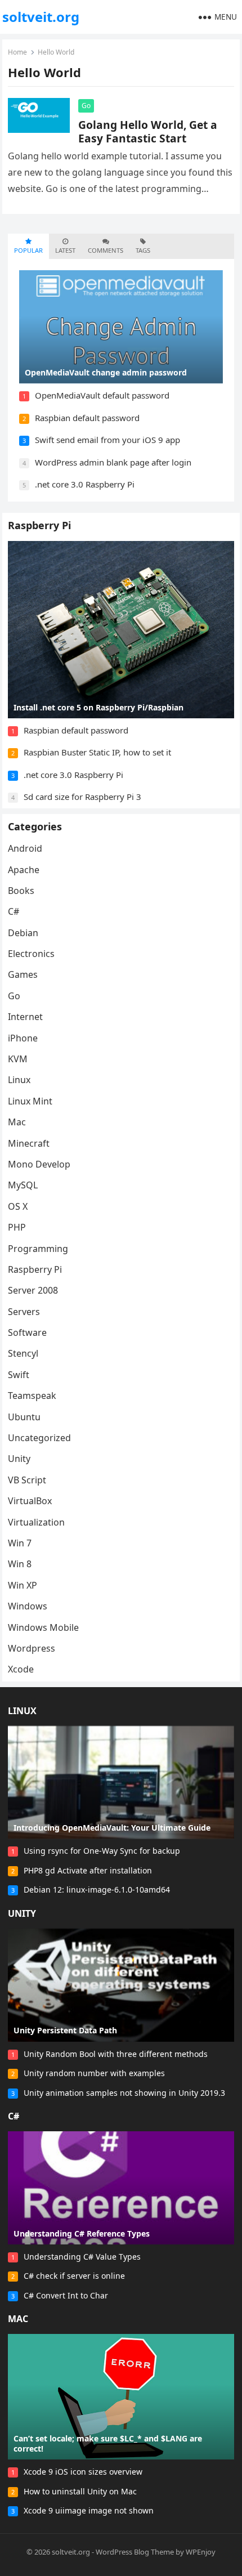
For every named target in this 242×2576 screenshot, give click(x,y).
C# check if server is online (74, 2276)
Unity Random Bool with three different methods (116, 2054)
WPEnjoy (201, 2552)
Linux (19, 1080)
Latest (65, 250)
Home (17, 52)
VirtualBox (30, 1501)
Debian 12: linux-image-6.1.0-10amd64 (97, 1889)
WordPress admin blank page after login (113, 462)
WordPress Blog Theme (135, 2552)
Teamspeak (32, 1396)
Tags (143, 250)
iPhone (23, 1038)
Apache (24, 870)
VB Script (27, 1480)
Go (86, 106)
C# (14, 911)
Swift (19, 1375)
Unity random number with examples (94, 2073)
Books (21, 891)
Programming (38, 1249)
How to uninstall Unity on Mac (80, 2491)
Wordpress (32, 1648)
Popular (28, 250)
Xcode (21, 1669)
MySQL (23, 1185)
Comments (106, 250)
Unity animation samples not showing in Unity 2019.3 (124, 2093)
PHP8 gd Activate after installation (88, 1870)
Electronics (31, 954)
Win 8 (20, 1564)
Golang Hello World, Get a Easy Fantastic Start (148, 131)
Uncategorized (39, 1438)
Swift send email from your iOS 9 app (107, 440)
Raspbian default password (87, 418)
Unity (19, 1459)
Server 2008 (33, 1290)
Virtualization (36, 1522)
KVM (18, 1059)
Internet (25, 1017)
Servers (24, 1312)
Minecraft (29, 1143)
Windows (28, 1606)
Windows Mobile (43, 1627)
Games (23, 974)
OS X (18, 1206)
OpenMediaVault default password (102, 395)
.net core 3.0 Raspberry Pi (85, 484)
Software (27, 1332)
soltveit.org (41, 17)
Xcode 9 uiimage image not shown (89, 2510)
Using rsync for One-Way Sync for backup (102, 1851)
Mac (17, 1122)
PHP (17, 1227)
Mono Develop (39, 1164)
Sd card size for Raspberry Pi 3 (82, 797)
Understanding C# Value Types (82, 2257)
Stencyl (23, 1353)
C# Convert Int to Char (66, 2295)
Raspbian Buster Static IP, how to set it (97, 752)
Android (25, 848)
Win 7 (20, 1543)
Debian (23, 933)
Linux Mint (30, 1101)
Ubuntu (24, 1417)
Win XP (23, 1585)
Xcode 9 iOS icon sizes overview (83, 2472)
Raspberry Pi (39, 525)
